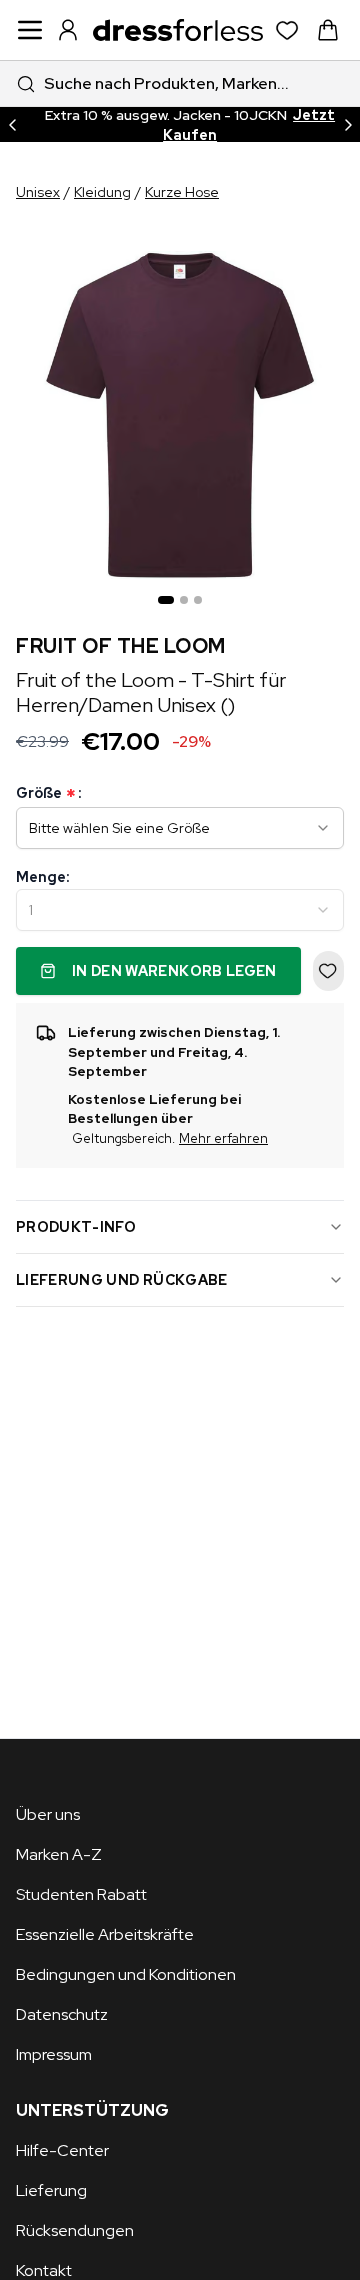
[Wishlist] (287, 30)
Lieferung (51, 2190)
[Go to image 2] (184, 600)
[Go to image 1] (166, 600)
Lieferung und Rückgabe (122, 1280)
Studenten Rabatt (81, 1894)
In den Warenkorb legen (174, 971)
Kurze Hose (182, 192)
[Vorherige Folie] (12, 124)
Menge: (42, 877)
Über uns (48, 1814)
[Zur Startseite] (178, 30)
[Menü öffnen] (30, 30)
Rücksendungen (75, 2230)
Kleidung (102, 192)
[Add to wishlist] (328, 971)
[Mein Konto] (68, 30)
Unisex (38, 192)
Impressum (54, 2054)
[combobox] (180, 83)
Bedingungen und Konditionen (126, 1974)
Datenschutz (62, 2014)
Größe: (48, 793)
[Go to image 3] (198, 600)
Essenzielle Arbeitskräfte (105, 1934)
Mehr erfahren (223, 1138)
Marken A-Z (59, 1854)
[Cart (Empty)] (328, 30)
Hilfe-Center (62, 2150)
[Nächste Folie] (348, 124)
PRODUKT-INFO (76, 1227)
